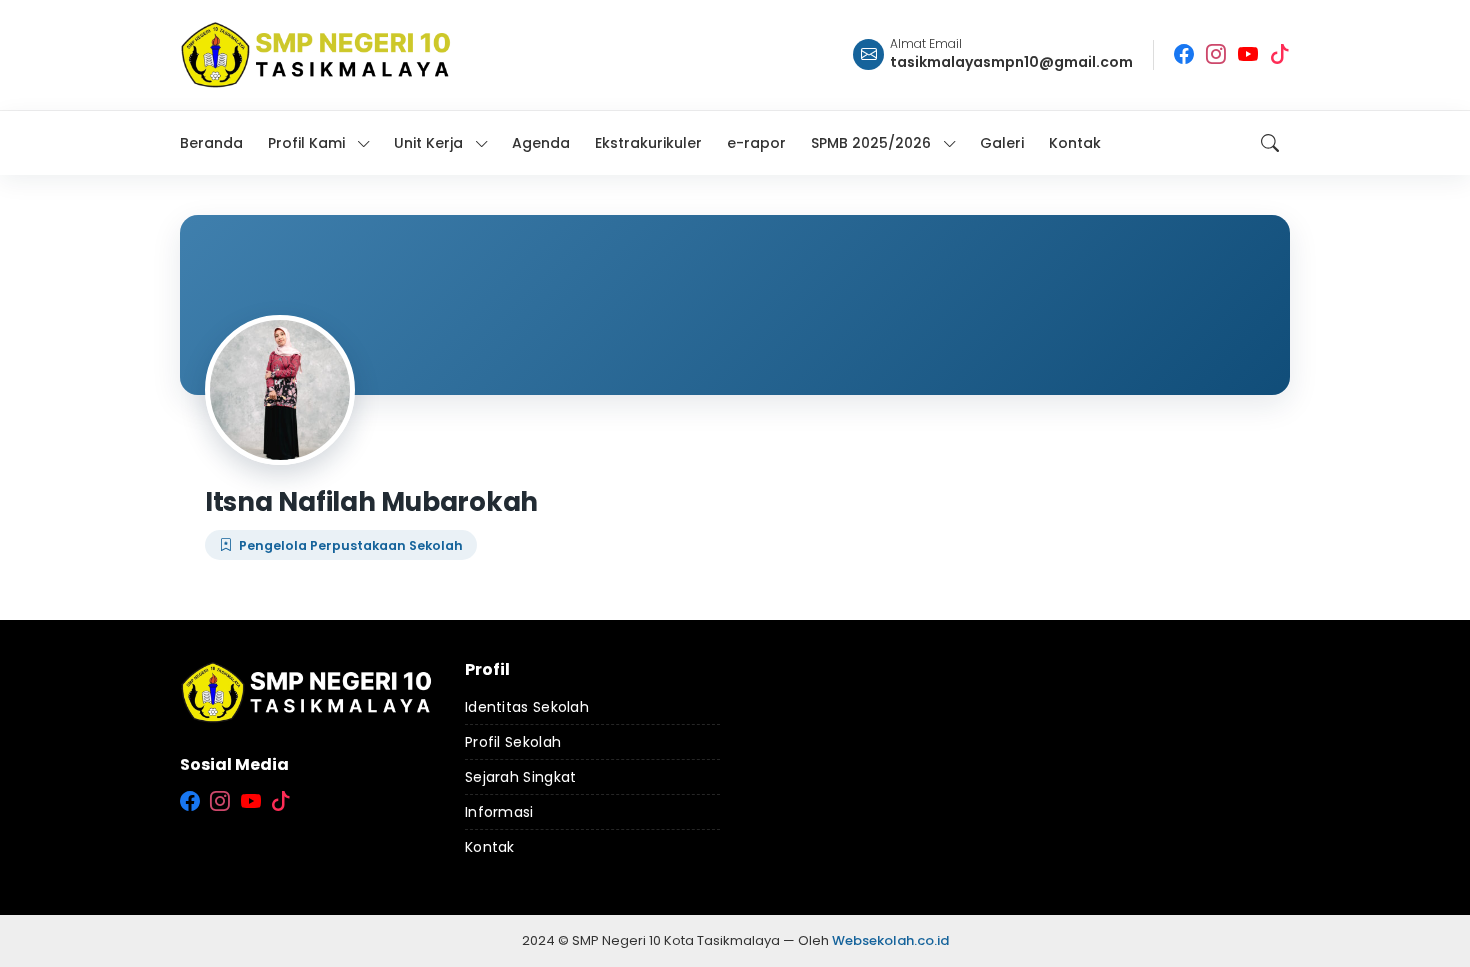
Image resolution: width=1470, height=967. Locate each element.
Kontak (490, 847)
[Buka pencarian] (1270, 143)
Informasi (499, 812)
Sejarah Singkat (521, 777)
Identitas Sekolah (527, 707)
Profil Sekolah (513, 742)
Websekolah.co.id (890, 940)
